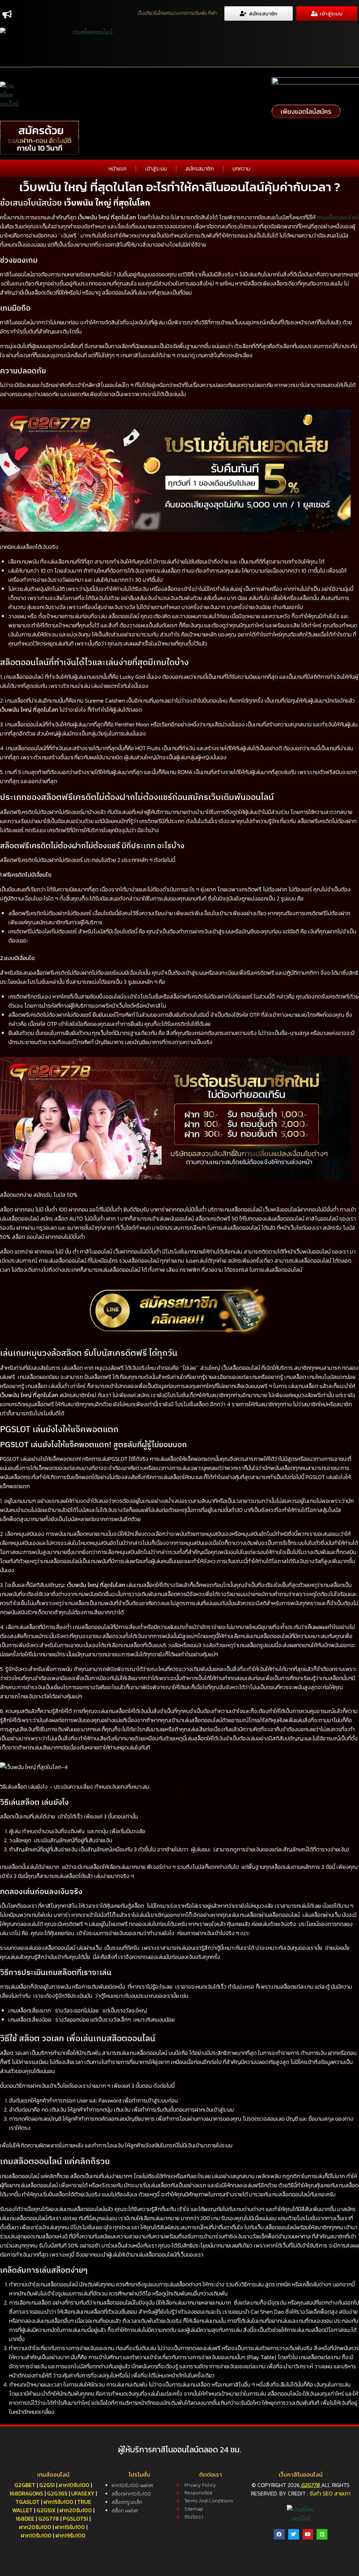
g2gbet (25, 2485)
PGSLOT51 (75, 2519)
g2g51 (47, 2485)
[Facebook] (279, 2534)
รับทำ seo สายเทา (330, 2493)
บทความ (241, 168)
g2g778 (49, 2519)
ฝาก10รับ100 (74, 2485)
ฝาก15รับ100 (58, 2502)
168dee (25, 2519)
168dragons (26, 2493)
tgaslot (28, 2502)
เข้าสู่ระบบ (156, 168)
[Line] (322, 2534)
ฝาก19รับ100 (70, 2535)
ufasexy (83, 2493)
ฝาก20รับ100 (76, 2510)
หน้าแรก (118, 168)
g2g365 (57, 2493)
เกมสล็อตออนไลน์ (338, 217)
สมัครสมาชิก (200, 168)
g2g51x (46, 2510)
